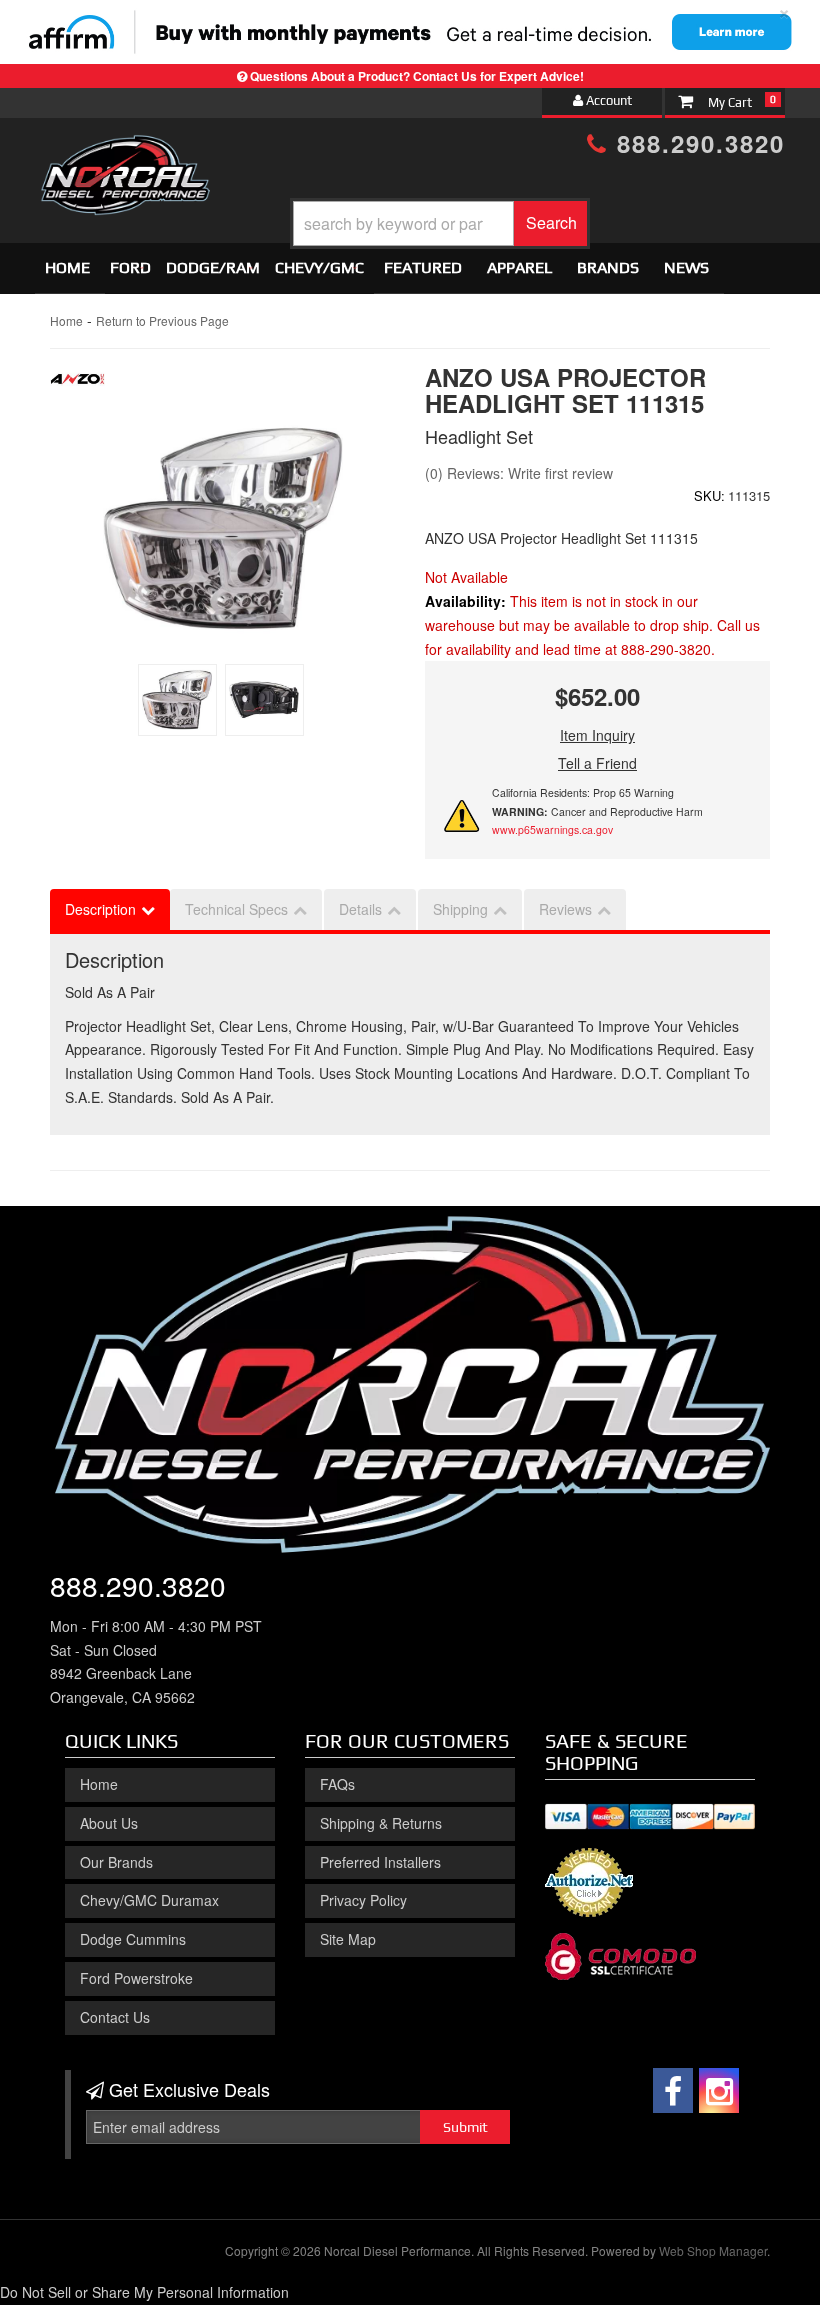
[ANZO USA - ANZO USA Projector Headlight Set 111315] (77, 384)
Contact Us (115, 2017)
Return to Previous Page (162, 320)
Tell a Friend (597, 763)
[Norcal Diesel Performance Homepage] (125, 153)
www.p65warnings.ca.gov (552, 829)
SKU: (709, 495)
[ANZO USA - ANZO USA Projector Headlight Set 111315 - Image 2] (264, 700)
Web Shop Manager (713, 2250)
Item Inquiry (597, 735)
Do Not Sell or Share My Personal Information (144, 2292)
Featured (423, 267)
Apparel (519, 267)
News (686, 267)
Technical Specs (236, 909)
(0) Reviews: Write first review (519, 473)
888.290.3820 (696, 143)
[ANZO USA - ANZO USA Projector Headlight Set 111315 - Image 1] (177, 700)
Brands (608, 267)
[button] (440, 223)
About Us (109, 1823)
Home (67, 267)
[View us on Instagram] (719, 2090)
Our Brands (116, 1862)
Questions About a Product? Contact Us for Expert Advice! (417, 76)
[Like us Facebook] (673, 2090)
